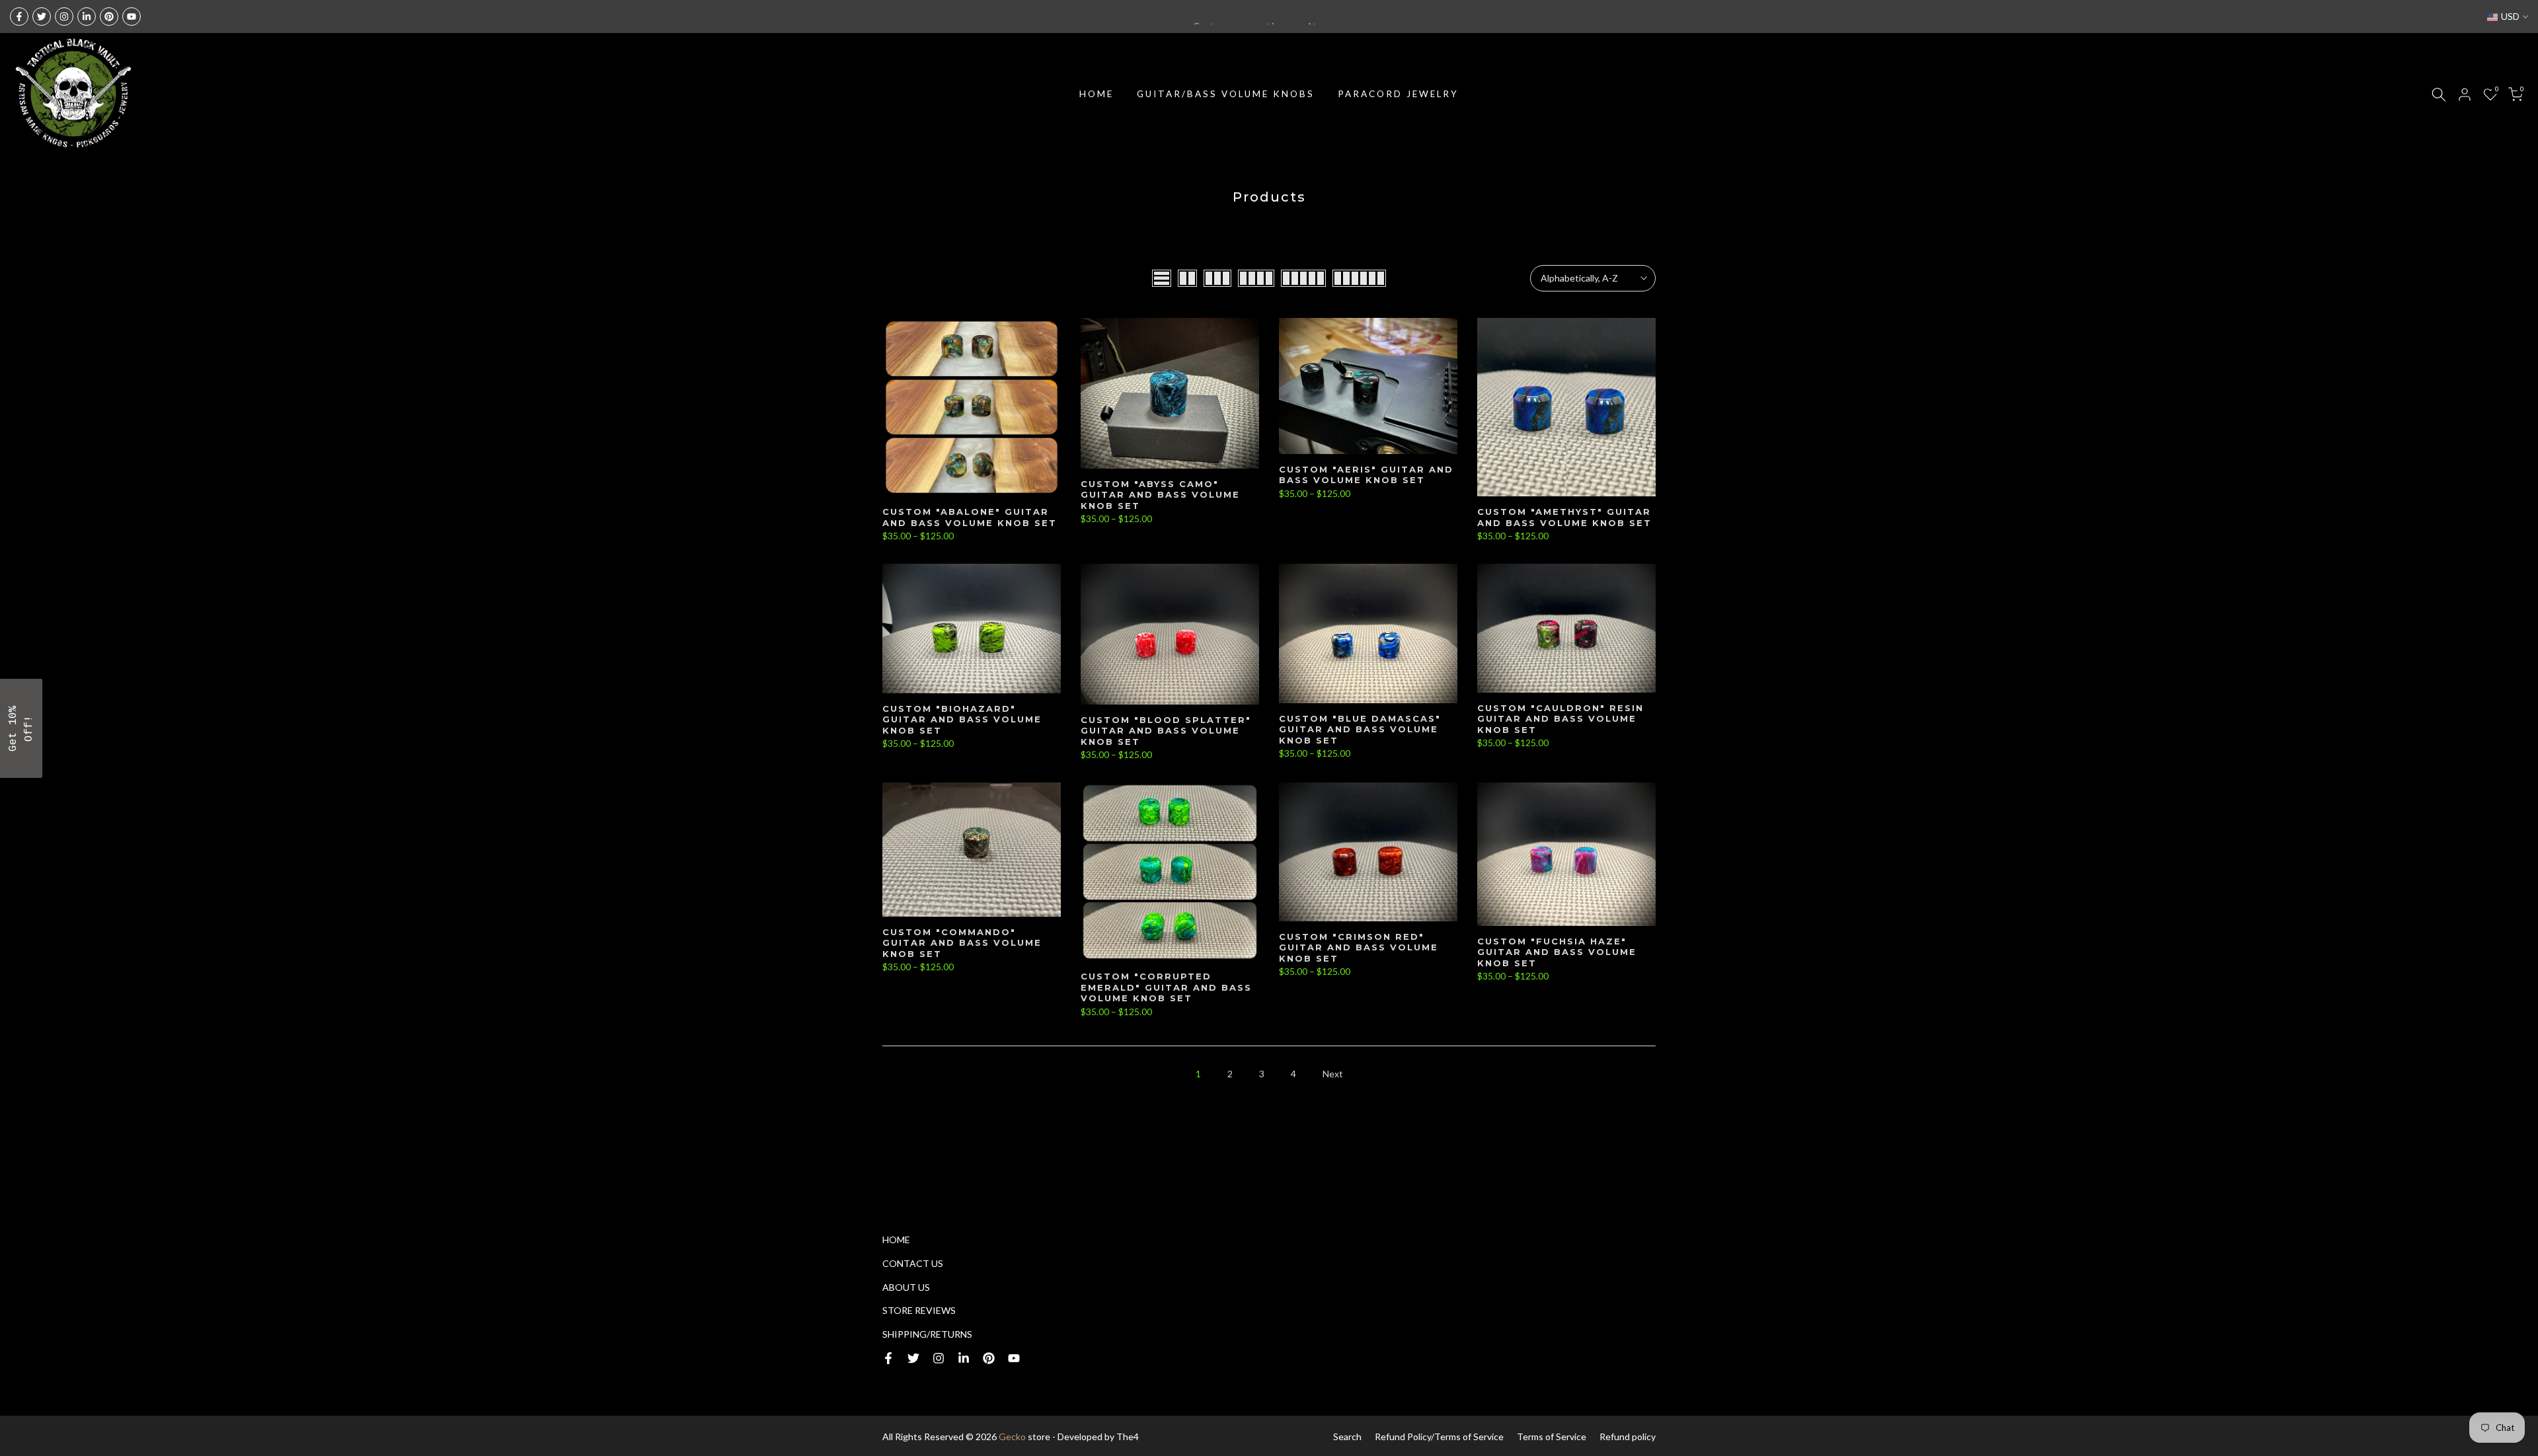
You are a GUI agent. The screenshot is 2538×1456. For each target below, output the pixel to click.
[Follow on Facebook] (19, 17)
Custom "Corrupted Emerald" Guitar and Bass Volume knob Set (1166, 987)
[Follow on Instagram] (64, 17)
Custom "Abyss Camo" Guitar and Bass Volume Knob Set (1160, 495)
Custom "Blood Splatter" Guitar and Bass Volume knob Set (1166, 731)
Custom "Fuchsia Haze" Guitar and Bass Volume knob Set (1557, 952)
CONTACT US (913, 1263)
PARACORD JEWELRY (1398, 94)
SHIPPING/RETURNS (927, 1334)
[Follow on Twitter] (42, 17)
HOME (1096, 94)
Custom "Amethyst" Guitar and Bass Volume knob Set (1564, 517)
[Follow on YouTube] (132, 17)
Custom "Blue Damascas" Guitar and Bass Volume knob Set (1360, 729)
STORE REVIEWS (919, 1310)
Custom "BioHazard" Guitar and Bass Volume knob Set (962, 719)
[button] (21, 728)
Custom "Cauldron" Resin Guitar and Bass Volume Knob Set (1560, 719)
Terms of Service (1552, 1437)
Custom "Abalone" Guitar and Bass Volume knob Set (970, 517)
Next (1333, 1074)
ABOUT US (906, 1287)
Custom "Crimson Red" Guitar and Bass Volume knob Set (1359, 947)
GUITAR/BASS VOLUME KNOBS (1226, 94)
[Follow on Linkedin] (87, 17)
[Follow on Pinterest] (109, 17)
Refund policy (1628, 1437)
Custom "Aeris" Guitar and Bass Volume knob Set (1366, 475)
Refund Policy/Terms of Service (1439, 1437)
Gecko (1012, 1437)
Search (1347, 1437)
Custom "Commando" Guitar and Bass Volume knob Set (962, 943)
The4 (1128, 1437)
